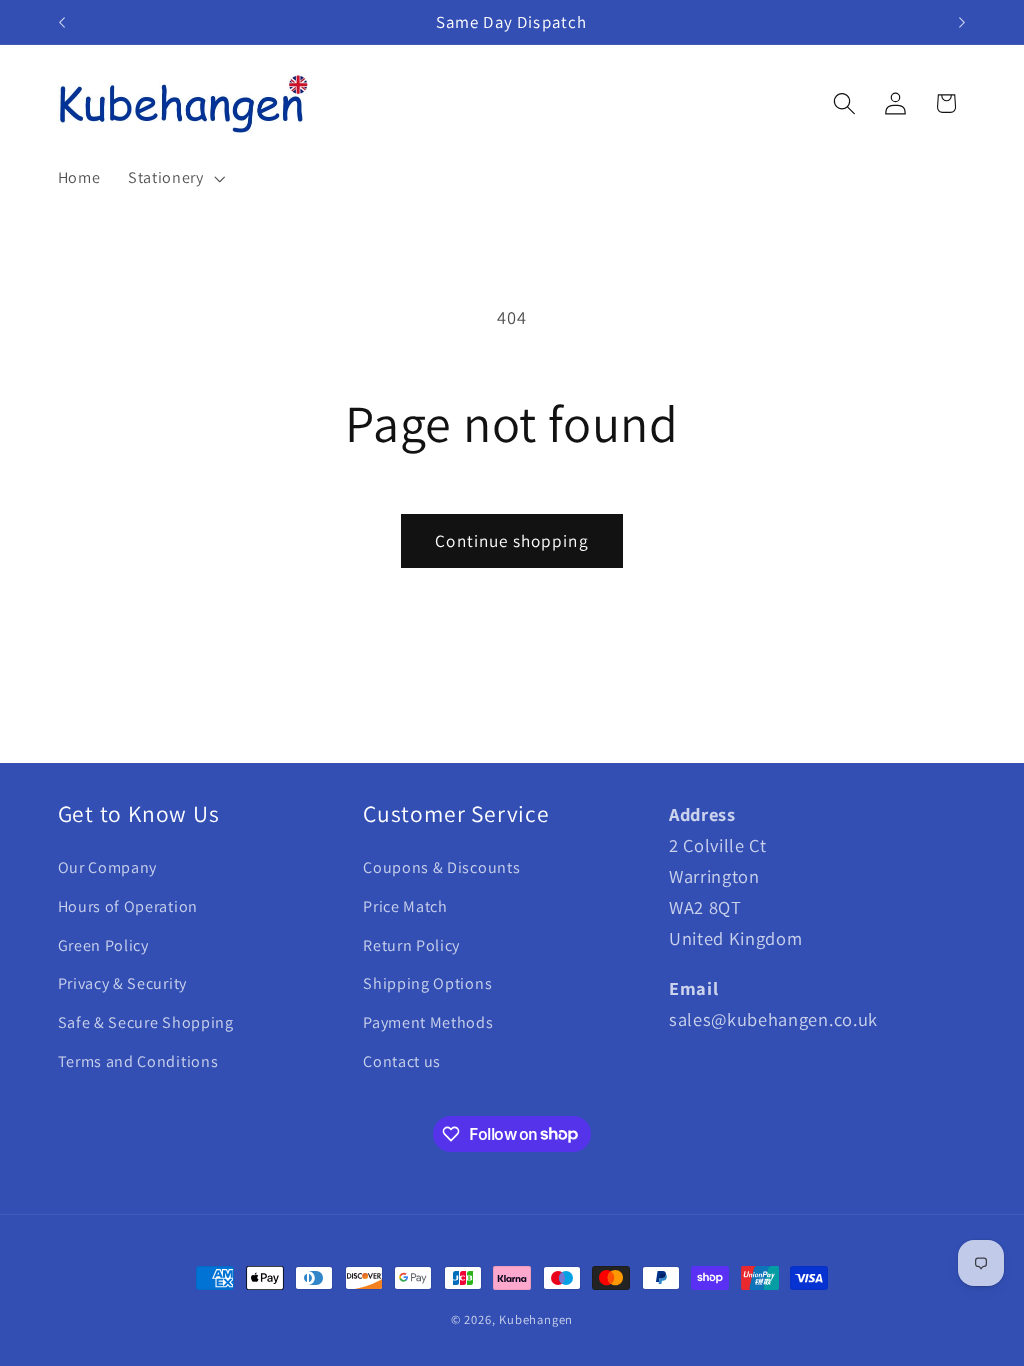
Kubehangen (536, 1319)
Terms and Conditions (138, 1061)
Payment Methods (428, 1022)
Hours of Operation (128, 906)
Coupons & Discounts (441, 867)
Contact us (402, 1061)
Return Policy (411, 945)
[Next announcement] (962, 22)
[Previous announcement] (62, 22)
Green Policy (103, 945)
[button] (174, 178)
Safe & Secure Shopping (146, 1022)
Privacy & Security (122, 983)
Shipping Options (427, 983)
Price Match (405, 906)
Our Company (108, 867)
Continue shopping (512, 540)
